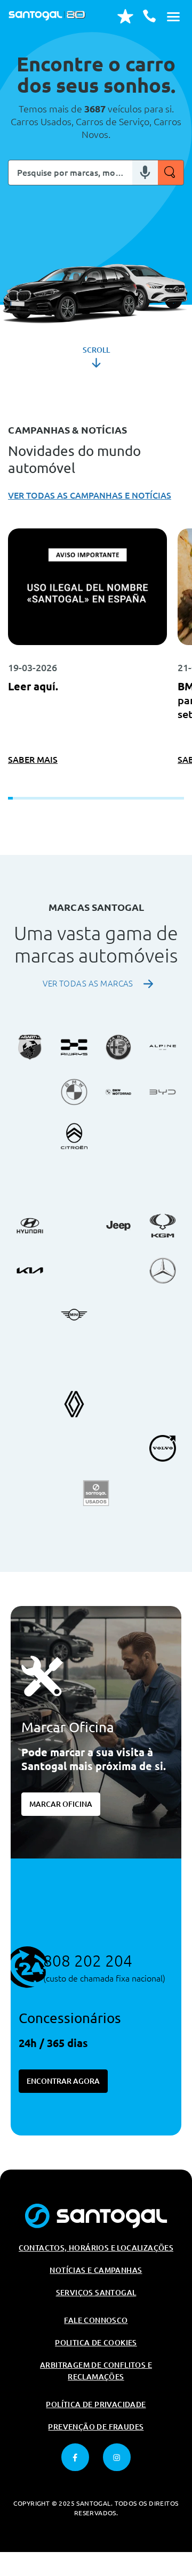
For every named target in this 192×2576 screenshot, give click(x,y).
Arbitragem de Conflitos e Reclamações (96, 2371)
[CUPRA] (118, 1136)
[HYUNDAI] (30, 1226)
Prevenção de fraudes (96, 2427)
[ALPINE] (163, 1047)
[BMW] (74, 1092)
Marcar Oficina (61, 1804)
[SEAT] (118, 1404)
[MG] (30, 1315)
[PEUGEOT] (163, 1359)
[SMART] (30, 1448)
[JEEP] (118, 1226)
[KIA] (30, 1270)
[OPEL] (118, 1359)
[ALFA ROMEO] (118, 1047)
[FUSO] (118, 1181)
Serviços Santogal (96, 2293)
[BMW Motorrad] (118, 1092)
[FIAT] (30, 1181)
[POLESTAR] (30, 1404)
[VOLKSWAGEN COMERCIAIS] (118, 1448)
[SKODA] (163, 1404)
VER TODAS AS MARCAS (88, 984)
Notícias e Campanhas (96, 2270)
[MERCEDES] (163, 1270)
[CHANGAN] (30, 1136)
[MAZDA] (118, 1270)
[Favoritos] (125, 16)
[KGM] (163, 1226)
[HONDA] (163, 1181)
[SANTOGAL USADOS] (96, 1493)
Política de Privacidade (96, 2404)
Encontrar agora (63, 2081)
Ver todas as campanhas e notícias (90, 495)
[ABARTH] (30, 1047)
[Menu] (173, 16)
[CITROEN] (74, 1136)
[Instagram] (117, 2457)
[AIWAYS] (74, 1047)
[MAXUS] (74, 1270)
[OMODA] (30, 1359)
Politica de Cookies (96, 2343)
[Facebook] (75, 2457)
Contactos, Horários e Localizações (96, 2248)
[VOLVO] (163, 1448)
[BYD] (163, 1092)
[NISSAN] (163, 1315)
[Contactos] (149, 16)
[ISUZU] (74, 1226)
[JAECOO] (74, 1359)
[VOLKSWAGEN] (74, 1448)
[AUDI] (30, 1092)
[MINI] (74, 1315)
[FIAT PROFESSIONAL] (74, 1181)
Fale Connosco (96, 2320)
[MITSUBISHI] (118, 1315)
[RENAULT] (74, 1404)
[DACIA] (163, 1136)
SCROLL (96, 350)
